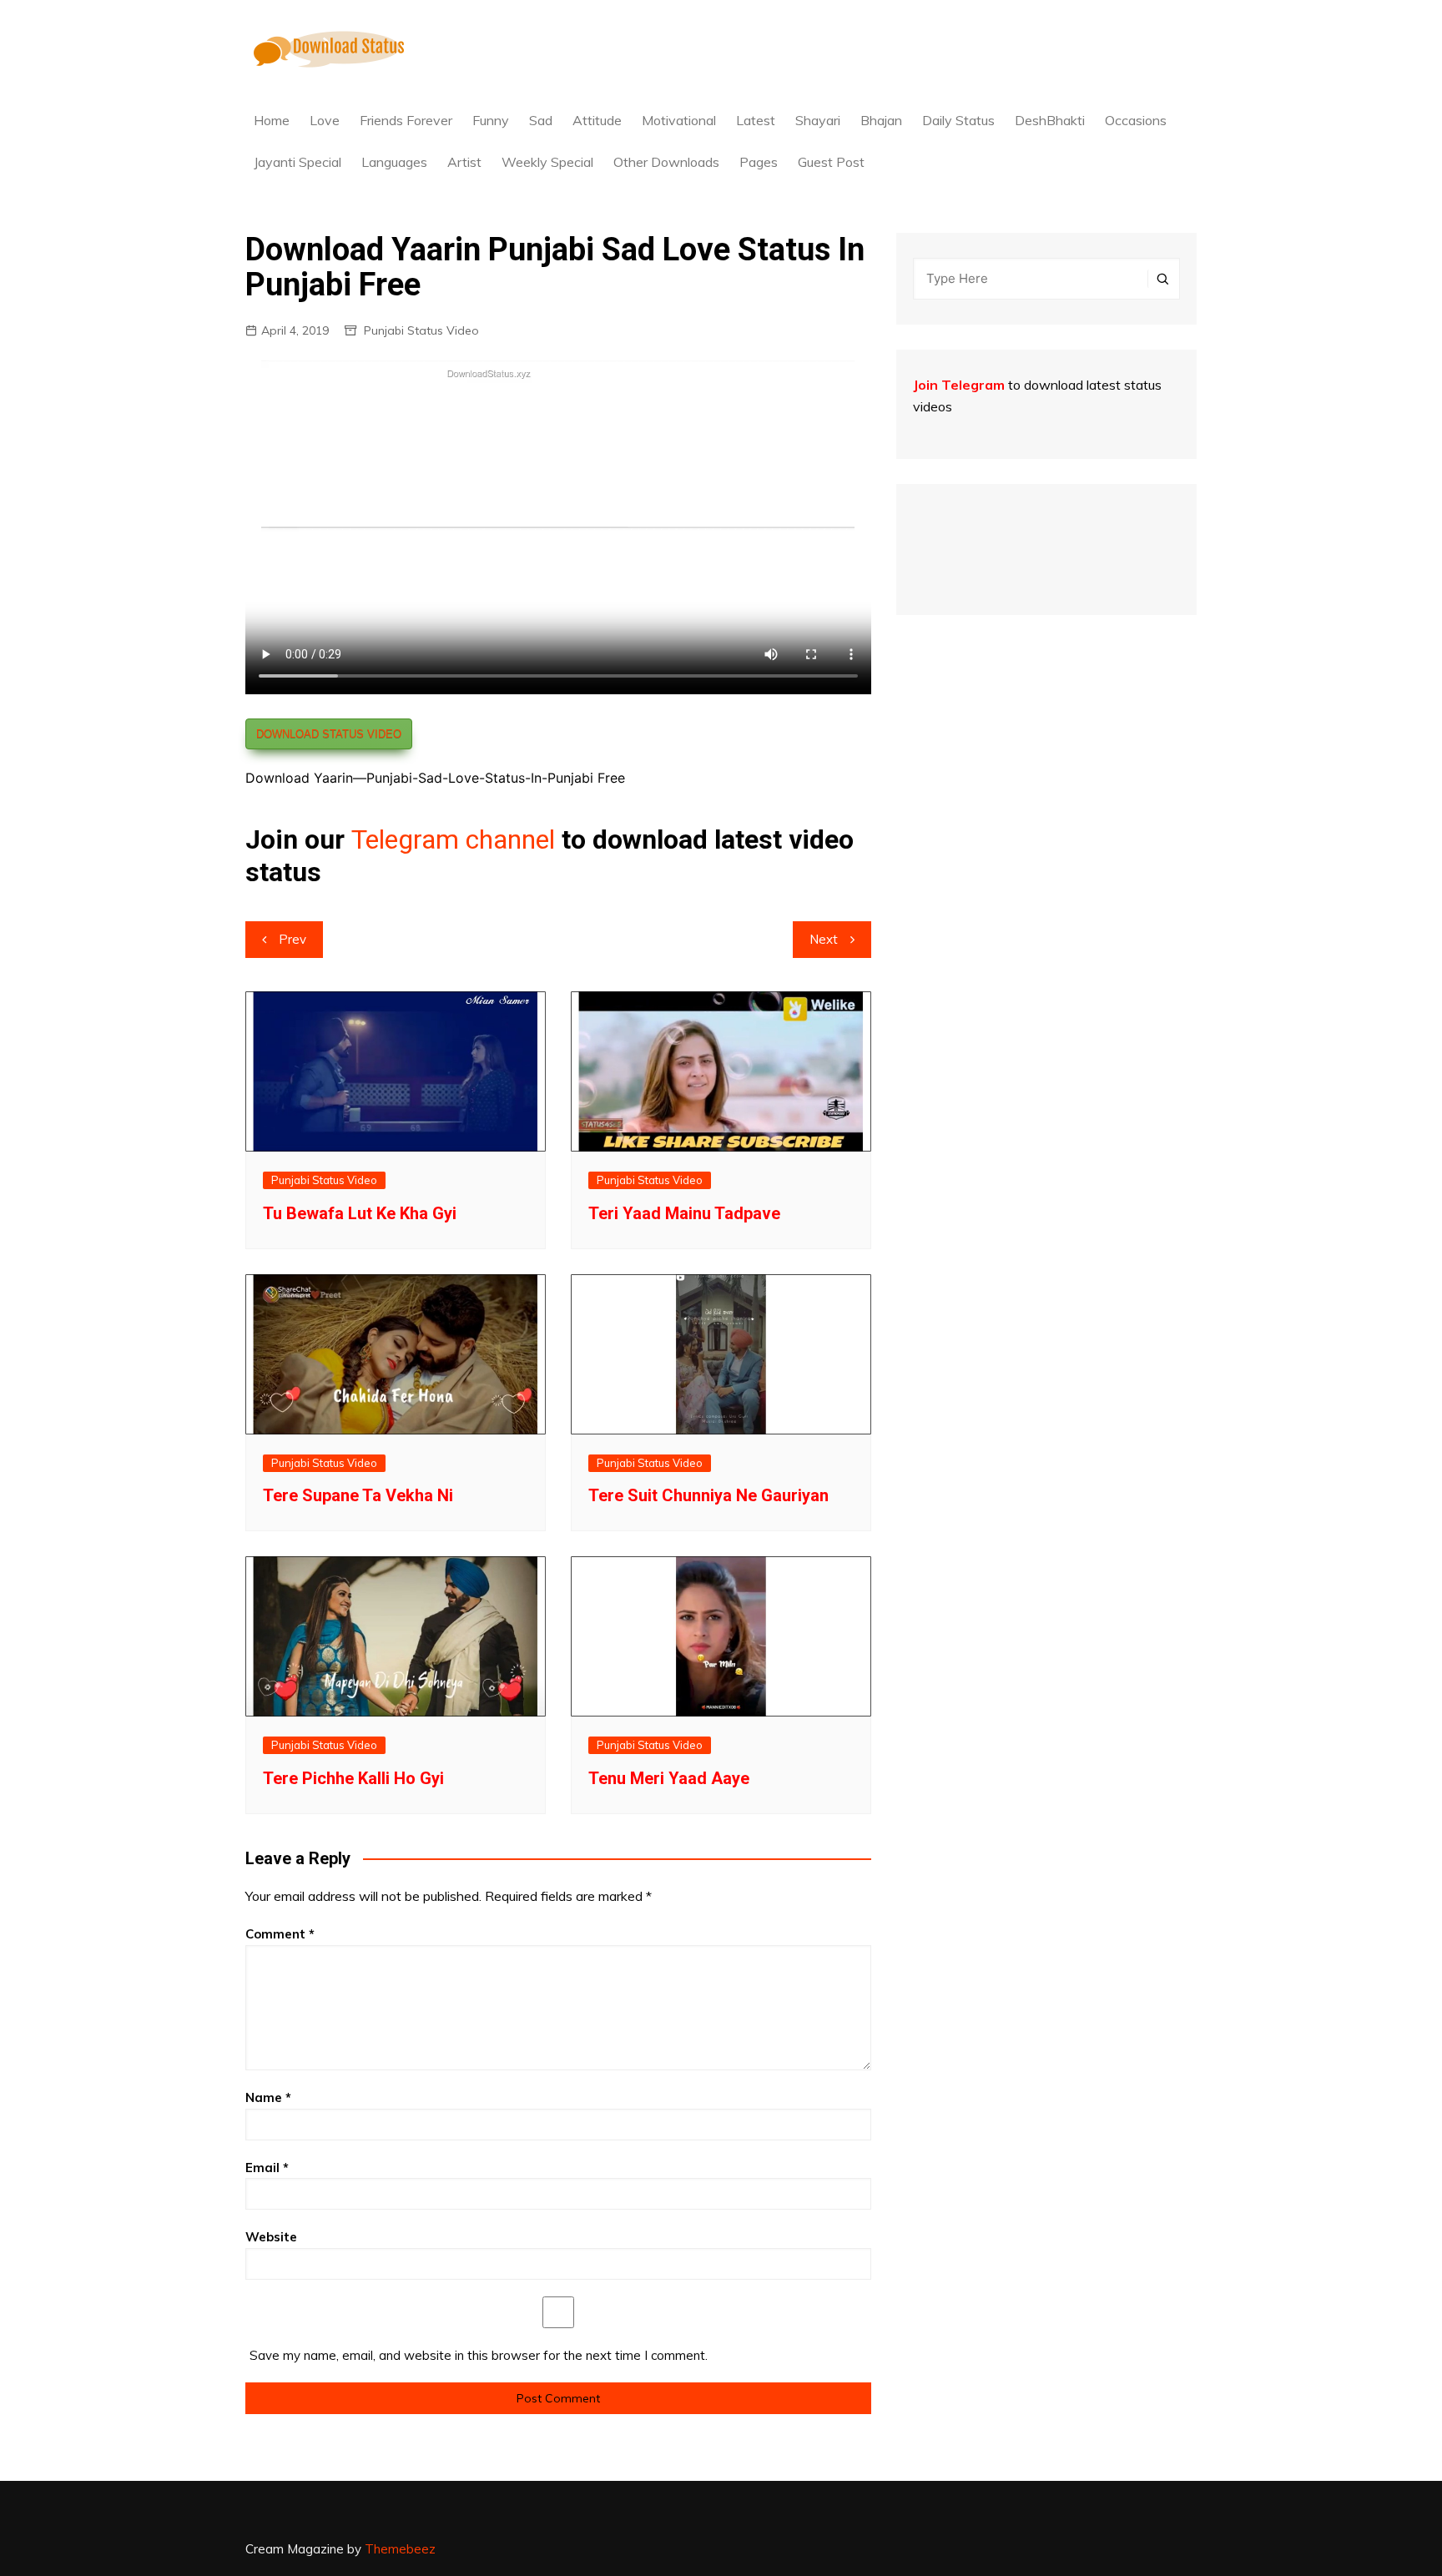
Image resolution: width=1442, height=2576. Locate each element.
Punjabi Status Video (421, 330)
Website (271, 2237)
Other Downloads (666, 162)
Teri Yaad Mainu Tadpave (684, 1213)
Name (268, 2097)
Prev (292, 939)
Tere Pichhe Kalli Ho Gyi (353, 1778)
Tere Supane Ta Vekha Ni (358, 1495)
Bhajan (881, 120)
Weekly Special (547, 162)
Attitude (597, 120)
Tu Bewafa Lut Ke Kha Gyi (360, 1213)
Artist (464, 162)
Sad (541, 120)
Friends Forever (406, 120)
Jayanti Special (297, 162)
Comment (280, 1934)
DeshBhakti (1050, 120)
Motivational (679, 120)
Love (325, 120)
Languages (394, 162)
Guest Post (831, 162)
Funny (491, 120)
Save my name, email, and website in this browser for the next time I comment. (479, 2355)
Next (824, 939)
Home (272, 120)
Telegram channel (453, 839)
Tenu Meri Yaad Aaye (669, 1778)
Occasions (1136, 120)
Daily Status (958, 120)
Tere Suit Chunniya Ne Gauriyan (708, 1495)
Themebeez (400, 2549)
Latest (756, 120)
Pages (759, 162)
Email (267, 2168)
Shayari (818, 120)
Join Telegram (959, 385)
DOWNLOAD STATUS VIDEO (329, 734)
